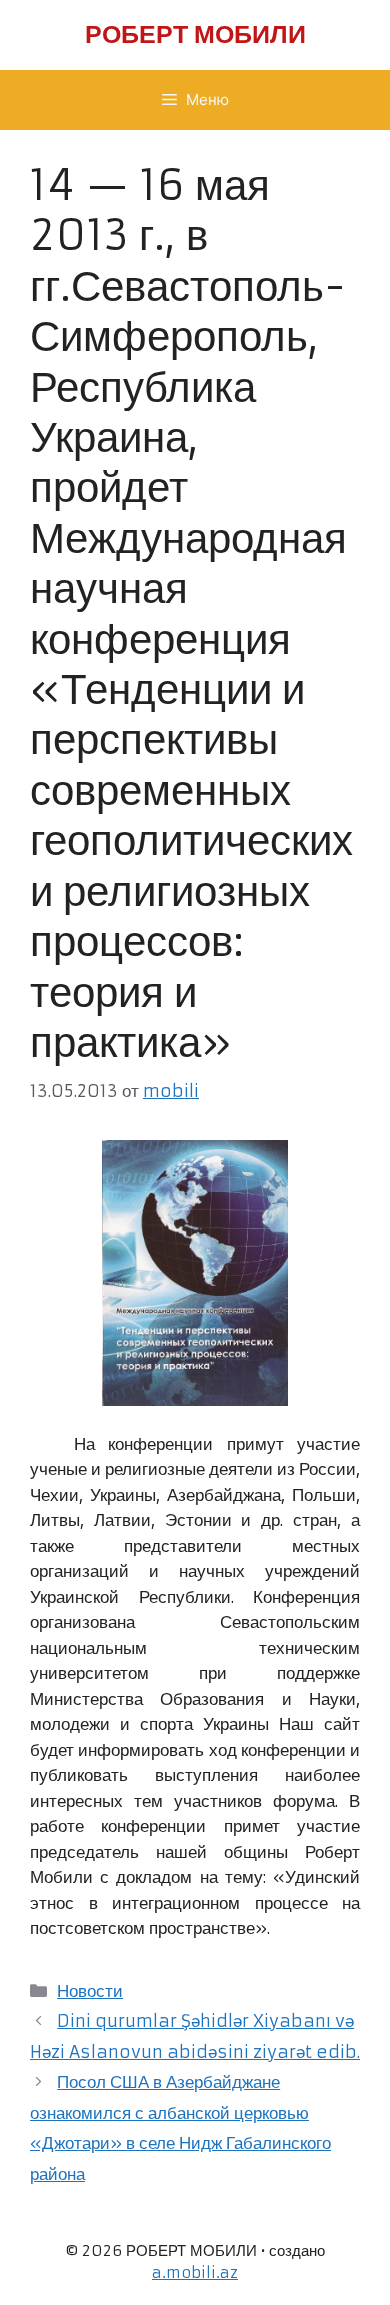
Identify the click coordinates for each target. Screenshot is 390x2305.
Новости (90, 1991)
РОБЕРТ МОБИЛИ (195, 34)
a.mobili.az (195, 2272)
